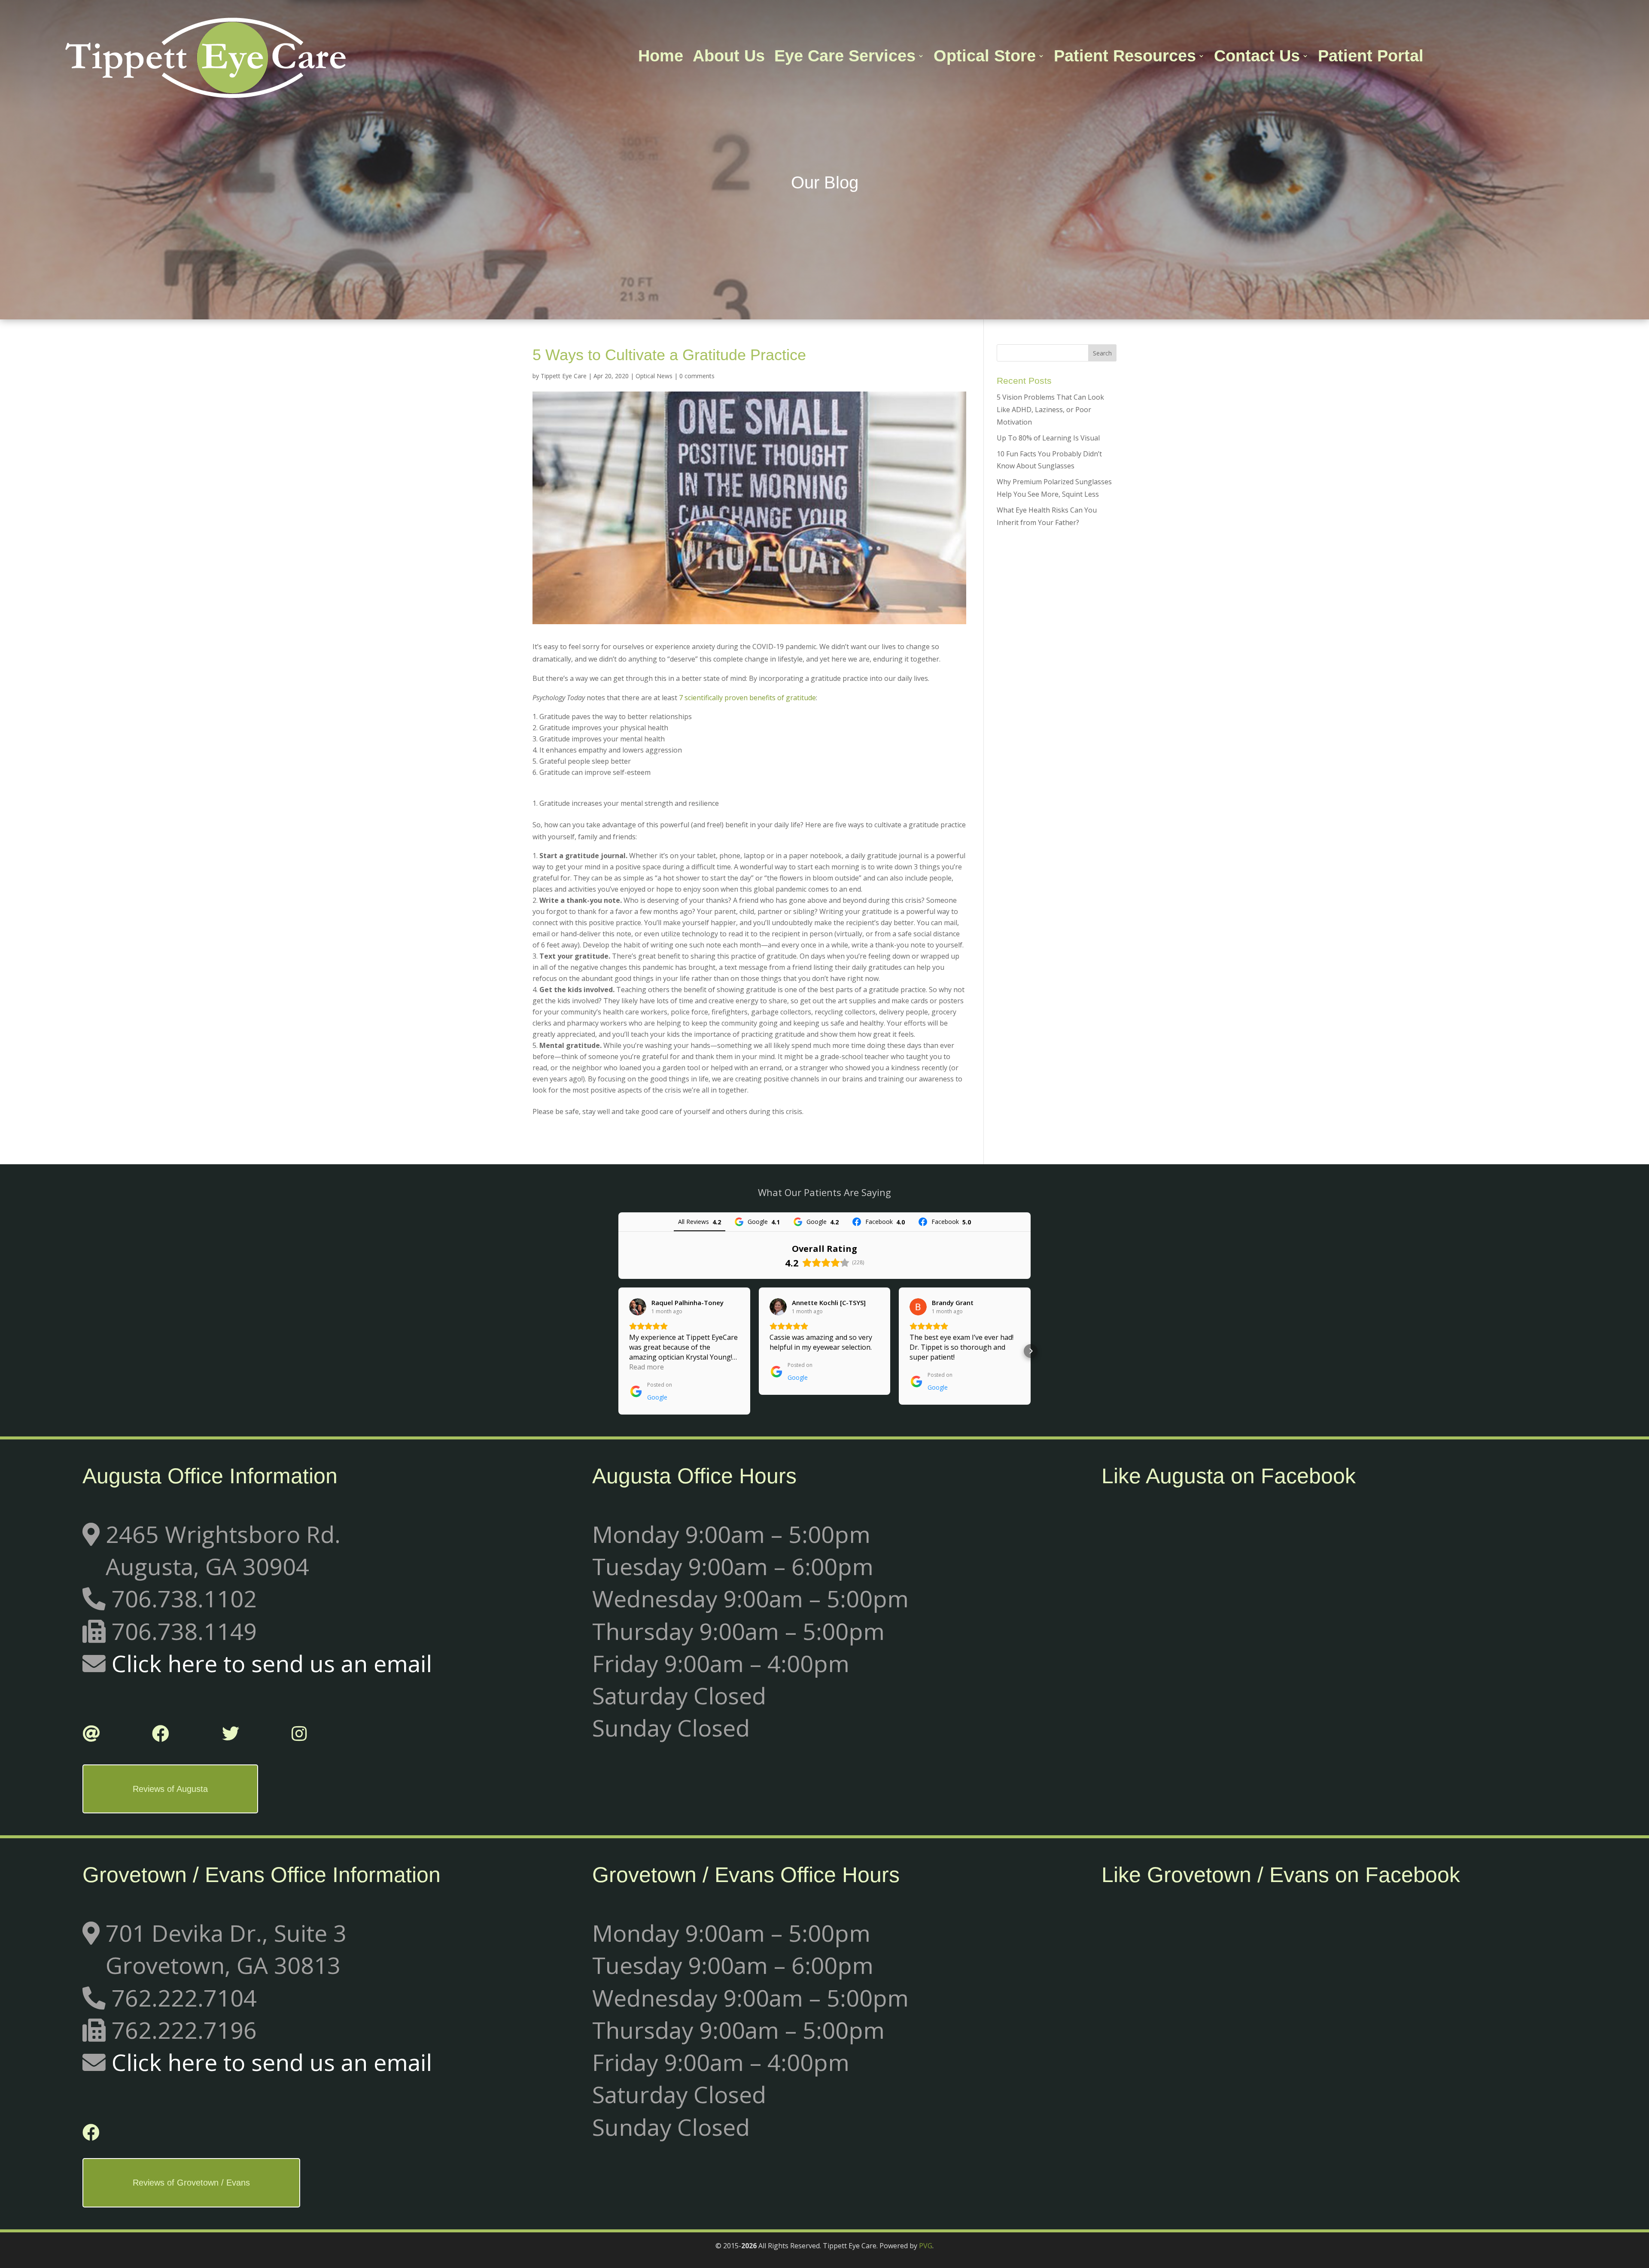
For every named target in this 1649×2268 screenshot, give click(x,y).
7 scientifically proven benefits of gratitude (747, 698)
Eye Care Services (845, 58)
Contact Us (1257, 58)
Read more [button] (647, 1367)
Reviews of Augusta (170, 1789)
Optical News (654, 376)
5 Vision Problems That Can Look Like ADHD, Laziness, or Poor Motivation (1050, 410)
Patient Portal (1371, 58)
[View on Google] (638, 1307)
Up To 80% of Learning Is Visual (1048, 438)
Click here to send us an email (272, 1663)
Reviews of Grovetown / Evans (191, 2183)
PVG (926, 2246)
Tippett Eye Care (564, 376)
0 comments (697, 376)
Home (661, 58)
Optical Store (985, 58)
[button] (618, 1351)
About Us (729, 58)
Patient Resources (1125, 58)
